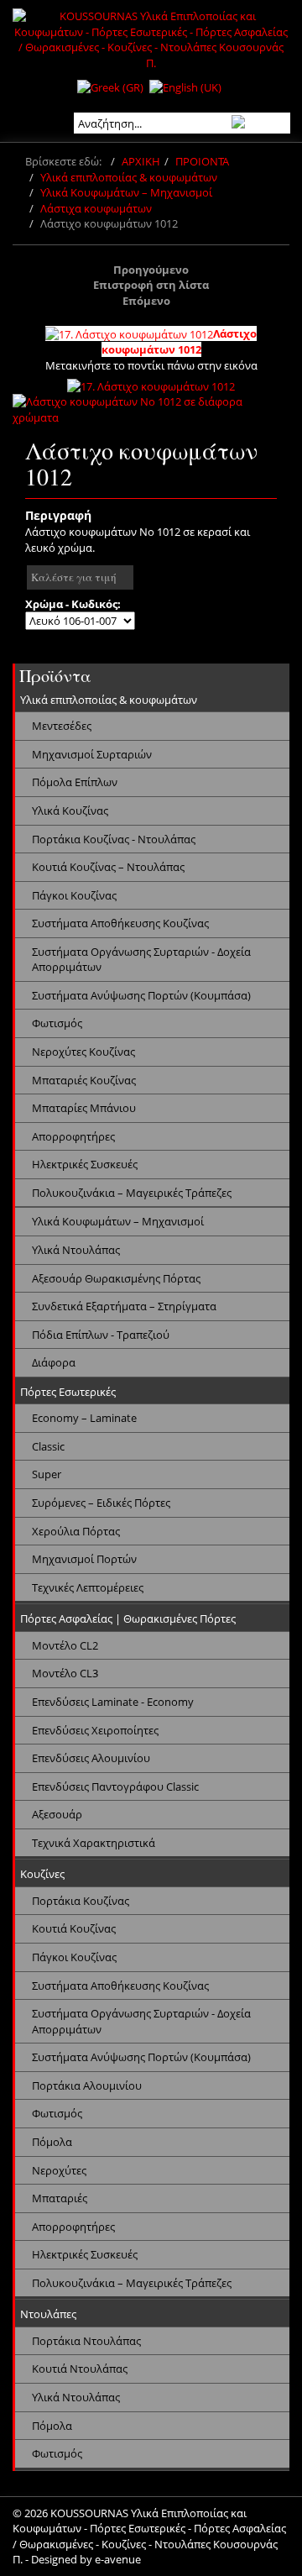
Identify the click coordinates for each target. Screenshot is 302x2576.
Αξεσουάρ (57, 1814)
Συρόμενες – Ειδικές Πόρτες (101, 1503)
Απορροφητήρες (73, 1136)
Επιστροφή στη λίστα (151, 285)
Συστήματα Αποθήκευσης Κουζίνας (120, 923)
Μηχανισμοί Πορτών (84, 1559)
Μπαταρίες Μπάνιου (84, 1108)
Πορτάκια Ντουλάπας (86, 2341)
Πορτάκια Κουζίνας (81, 1901)
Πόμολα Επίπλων (75, 782)
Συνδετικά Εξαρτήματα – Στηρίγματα (124, 1306)
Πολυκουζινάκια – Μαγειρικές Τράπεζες (132, 1193)
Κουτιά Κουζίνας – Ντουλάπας (108, 867)
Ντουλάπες (48, 2314)
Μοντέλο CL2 (65, 1645)
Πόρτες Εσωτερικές (68, 1392)
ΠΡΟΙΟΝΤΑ (202, 161)
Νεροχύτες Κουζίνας (83, 1052)
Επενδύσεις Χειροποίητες (95, 1730)
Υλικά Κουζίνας (70, 811)
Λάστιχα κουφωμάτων (96, 208)
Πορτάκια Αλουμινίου (87, 2085)
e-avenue (118, 2559)
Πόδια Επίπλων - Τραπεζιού (101, 1335)
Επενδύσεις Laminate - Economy (113, 1702)
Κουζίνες (42, 1874)
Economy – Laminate (84, 1418)
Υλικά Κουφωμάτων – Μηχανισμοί (126, 192)
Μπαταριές (60, 2198)
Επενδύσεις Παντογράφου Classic (115, 1786)
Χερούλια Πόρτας (76, 1531)
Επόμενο (146, 301)
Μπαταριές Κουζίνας (84, 1080)
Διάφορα (54, 1362)
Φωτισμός (57, 1023)
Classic (48, 1446)
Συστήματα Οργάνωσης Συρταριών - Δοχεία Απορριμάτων (141, 960)
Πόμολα (52, 2142)
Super (47, 1474)
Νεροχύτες (59, 2170)
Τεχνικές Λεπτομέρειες (88, 1587)
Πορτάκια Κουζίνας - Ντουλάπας (114, 839)
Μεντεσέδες (62, 726)
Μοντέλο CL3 (65, 1673)
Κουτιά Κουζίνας (74, 1928)
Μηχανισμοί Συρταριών (92, 754)
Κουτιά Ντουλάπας (80, 2369)
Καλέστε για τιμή (74, 577)
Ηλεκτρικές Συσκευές (85, 1164)
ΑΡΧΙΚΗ (141, 161)
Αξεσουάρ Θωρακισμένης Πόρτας (116, 1278)
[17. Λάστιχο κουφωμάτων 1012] (151, 385)
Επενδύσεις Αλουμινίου (91, 1758)
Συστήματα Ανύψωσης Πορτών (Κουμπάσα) (141, 995)
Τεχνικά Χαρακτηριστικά (94, 1843)
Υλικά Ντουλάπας (76, 1250)
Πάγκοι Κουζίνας (74, 895)
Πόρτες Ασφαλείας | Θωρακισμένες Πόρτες (128, 1619)
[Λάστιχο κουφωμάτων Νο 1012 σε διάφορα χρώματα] (151, 408)
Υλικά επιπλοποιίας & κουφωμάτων (129, 177)
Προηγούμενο (151, 270)
